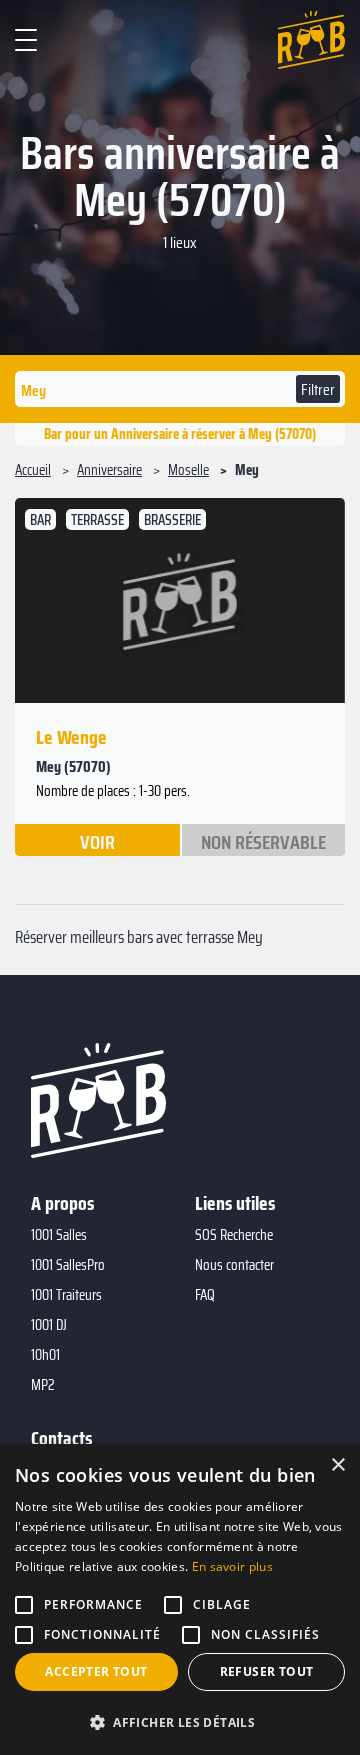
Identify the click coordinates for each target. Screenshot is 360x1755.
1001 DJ (49, 1325)
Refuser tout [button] (267, 1671)
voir (97, 841)
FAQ (205, 1295)
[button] (180, 1722)
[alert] (180, 1599)
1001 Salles (59, 1235)
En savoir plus (232, 1566)
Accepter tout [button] (96, 1671)
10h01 (45, 1355)
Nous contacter (234, 1265)
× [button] (337, 1465)
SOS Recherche (234, 1235)
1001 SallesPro (68, 1265)
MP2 (43, 1385)
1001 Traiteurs (66, 1295)
